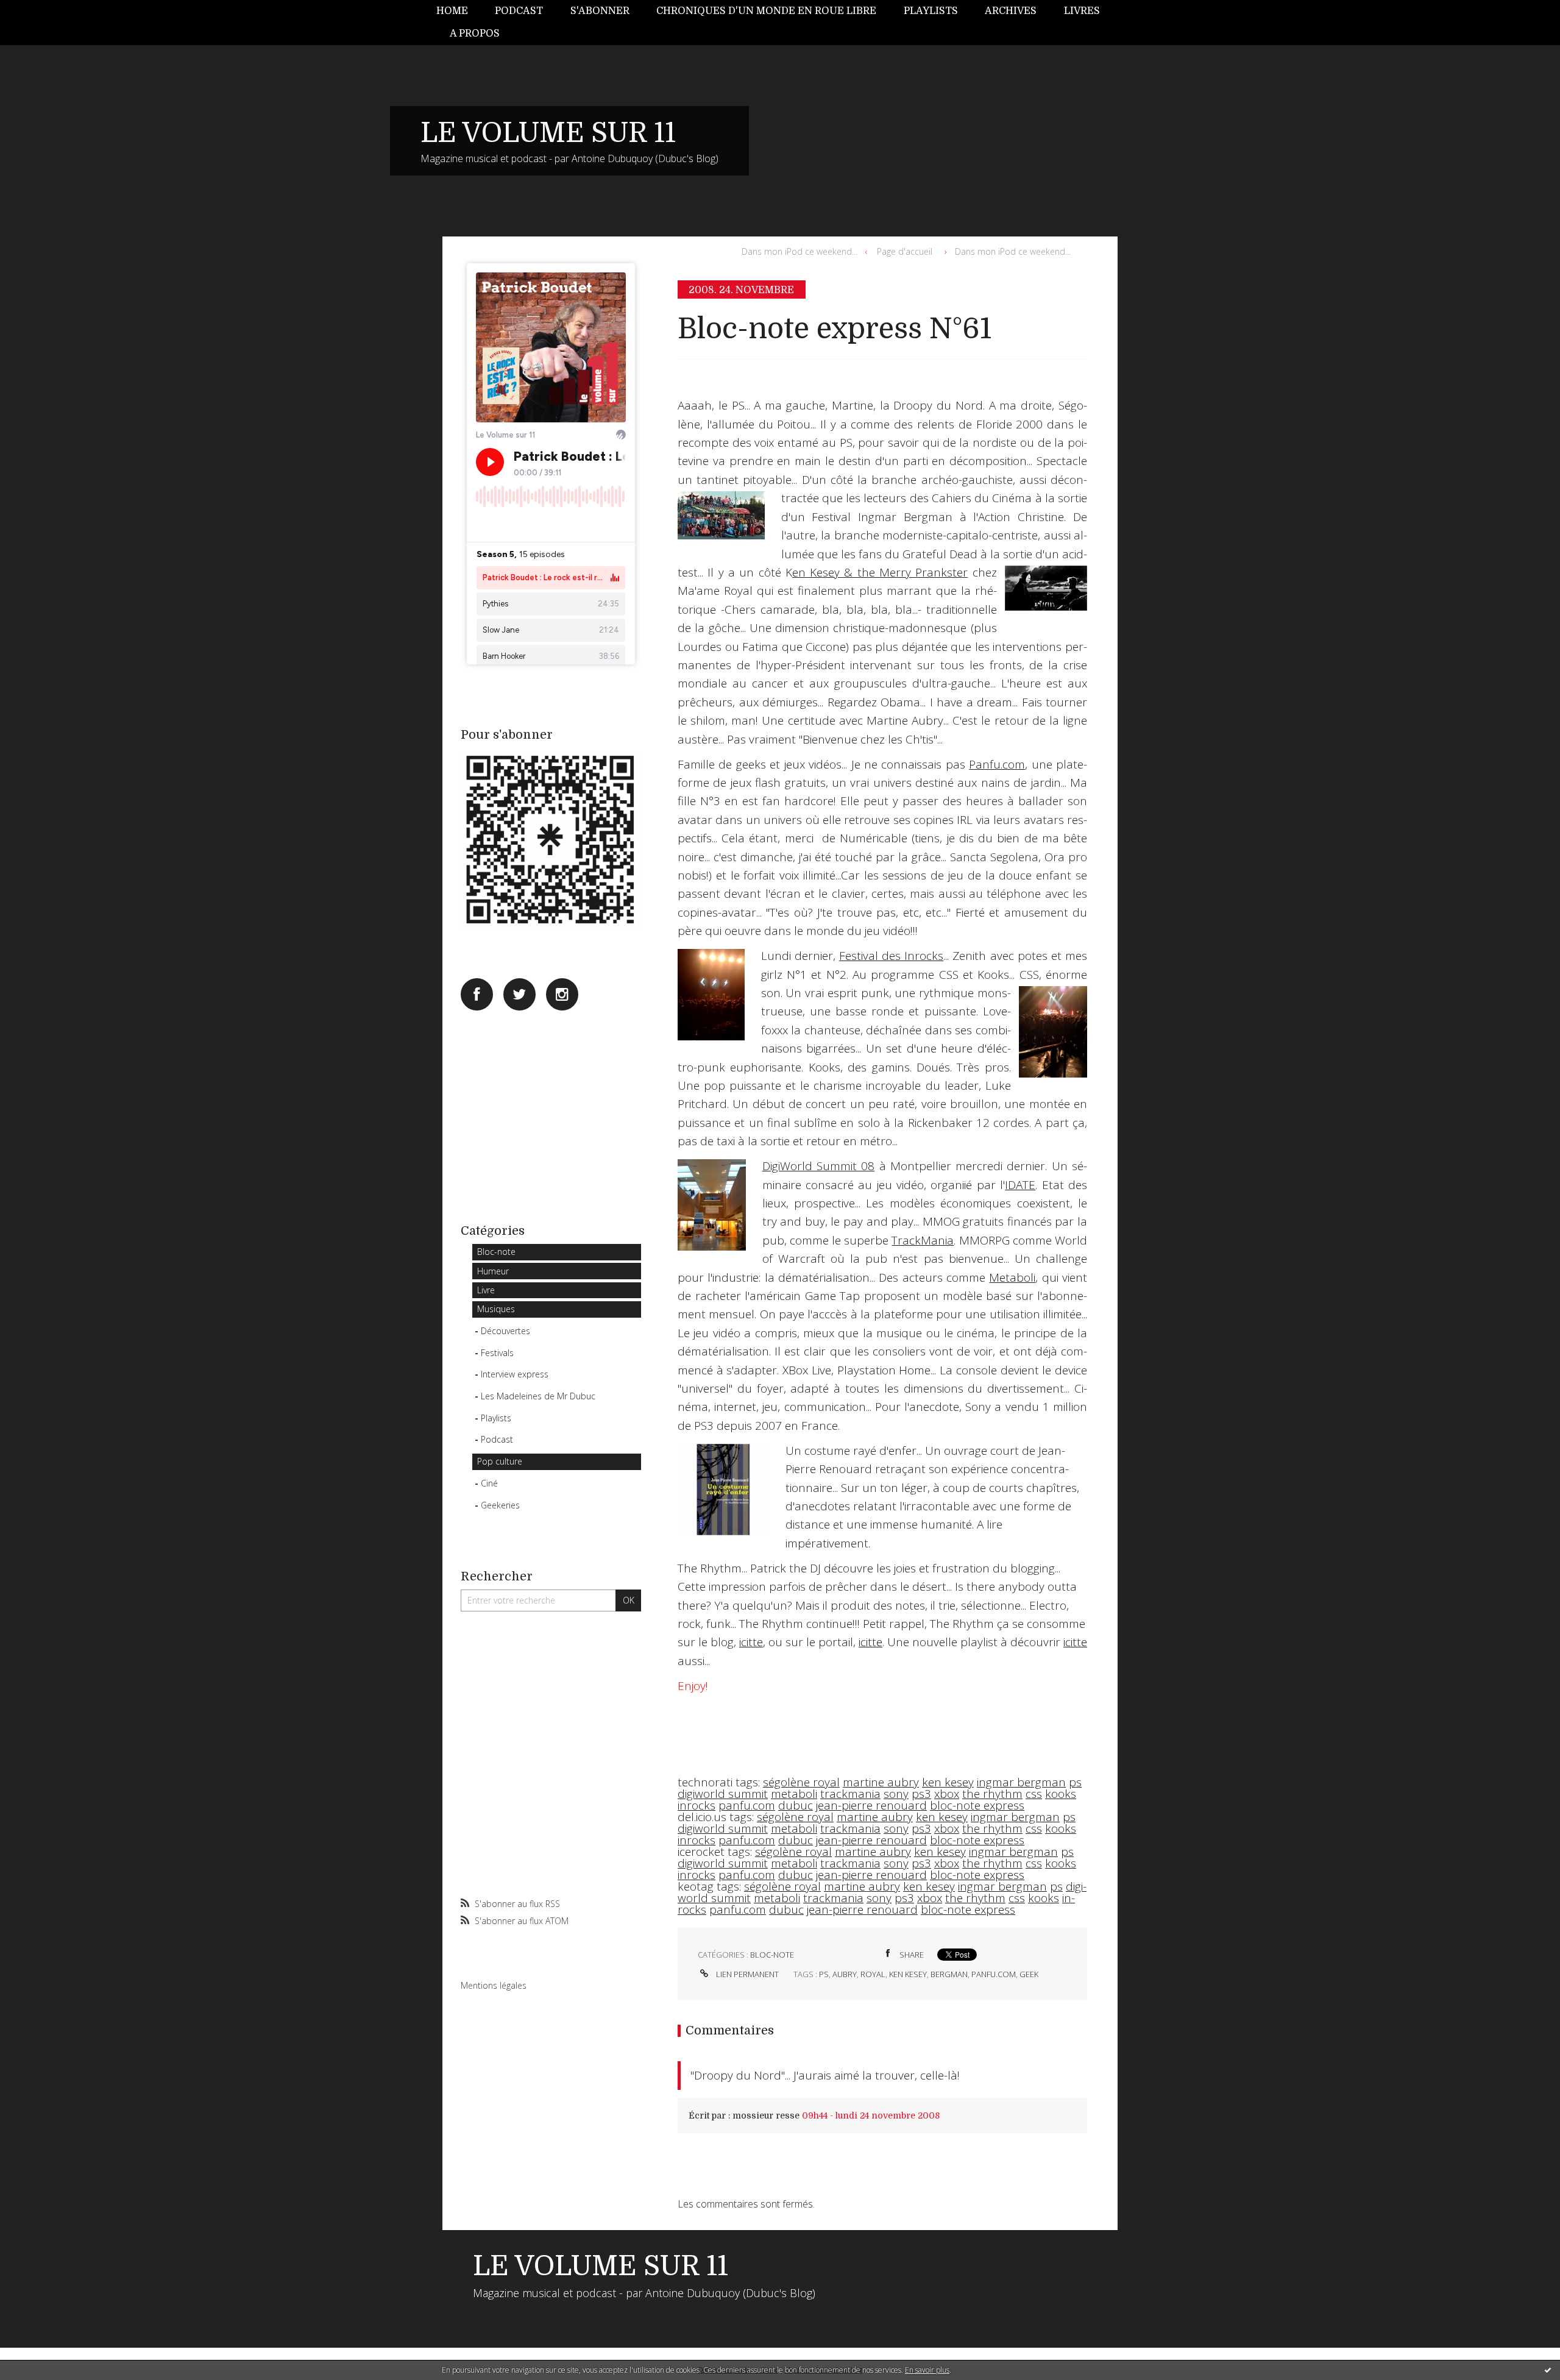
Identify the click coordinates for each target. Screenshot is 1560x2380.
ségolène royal (801, 1782)
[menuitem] (459, 11)
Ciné (489, 1483)
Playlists (931, 11)
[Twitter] (519, 994)
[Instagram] (562, 994)
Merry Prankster (924, 572)
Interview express (515, 1374)
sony (896, 1794)
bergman (949, 1974)
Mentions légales (494, 1985)
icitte (751, 1642)
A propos (475, 34)
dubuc (796, 1805)
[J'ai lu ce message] (1548, 2370)
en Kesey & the (836, 572)
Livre (486, 1290)
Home (452, 11)
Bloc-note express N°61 (835, 329)
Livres (1082, 11)
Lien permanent (746, 1974)
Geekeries (500, 1505)
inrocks (697, 1805)
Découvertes (505, 1331)
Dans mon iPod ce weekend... (799, 251)
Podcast (519, 11)
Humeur (493, 1271)
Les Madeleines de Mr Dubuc (538, 1396)
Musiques (496, 1309)
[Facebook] (477, 994)
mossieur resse (766, 2115)
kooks (1061, 1794)
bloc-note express (977, 1805)
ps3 (921, 1794)
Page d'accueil (905, 251)
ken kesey (948, 1782)
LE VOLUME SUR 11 (548, 133)
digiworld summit (723, 1794)
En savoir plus (927, 2370)
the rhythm (992, 1794)
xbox (947, 1794)
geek (1029, 1974)
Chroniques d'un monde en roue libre (766, 11)
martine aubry (881, 1782)
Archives (1011, 11)
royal (873, 1974)
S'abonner (600, 11)
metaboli (794, 1794)
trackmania (850, 1794)
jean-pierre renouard (871, 1805)
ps (1075, 1782)
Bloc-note (496, 1252)
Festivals (497, 1353)
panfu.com (747, 1805)
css (1034, 1794)
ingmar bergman (1021, 1782)
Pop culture (500, 1461)
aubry (845, 1974)
